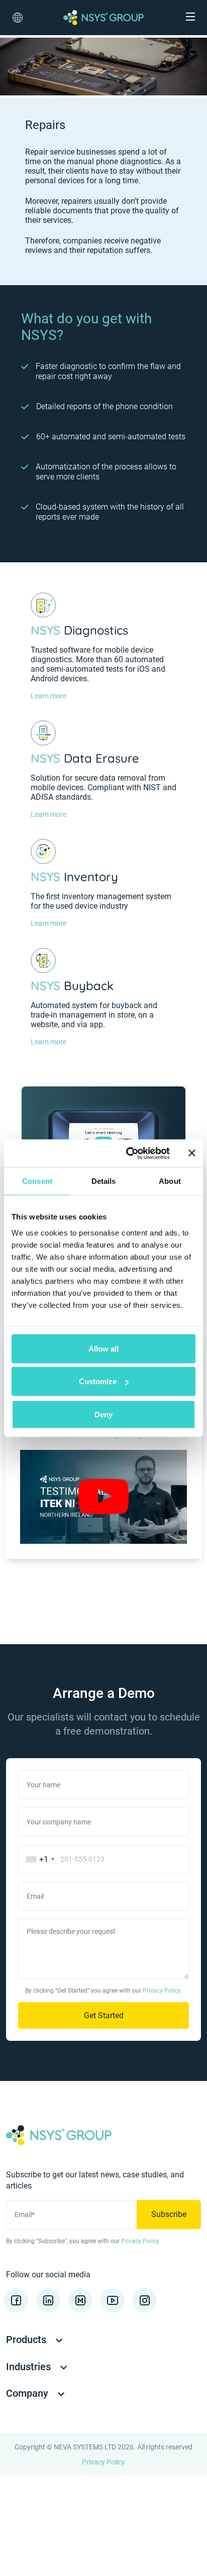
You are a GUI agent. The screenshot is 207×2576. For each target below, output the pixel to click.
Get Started (104, 2015)
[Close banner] (192, 1153)
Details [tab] (104, 1181)
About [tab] (170, 1181)
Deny (103, 1414)
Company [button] (28, 2393)
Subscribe (169, 2214)
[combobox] (38, 1859)
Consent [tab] (37, 1181)
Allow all (103, 1348)
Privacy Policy (162, 1991)
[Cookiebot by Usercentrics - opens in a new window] (128, 1153)
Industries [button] (30, 2367)
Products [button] (27, 2340)
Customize (98, 1381)
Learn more (48, 696)
